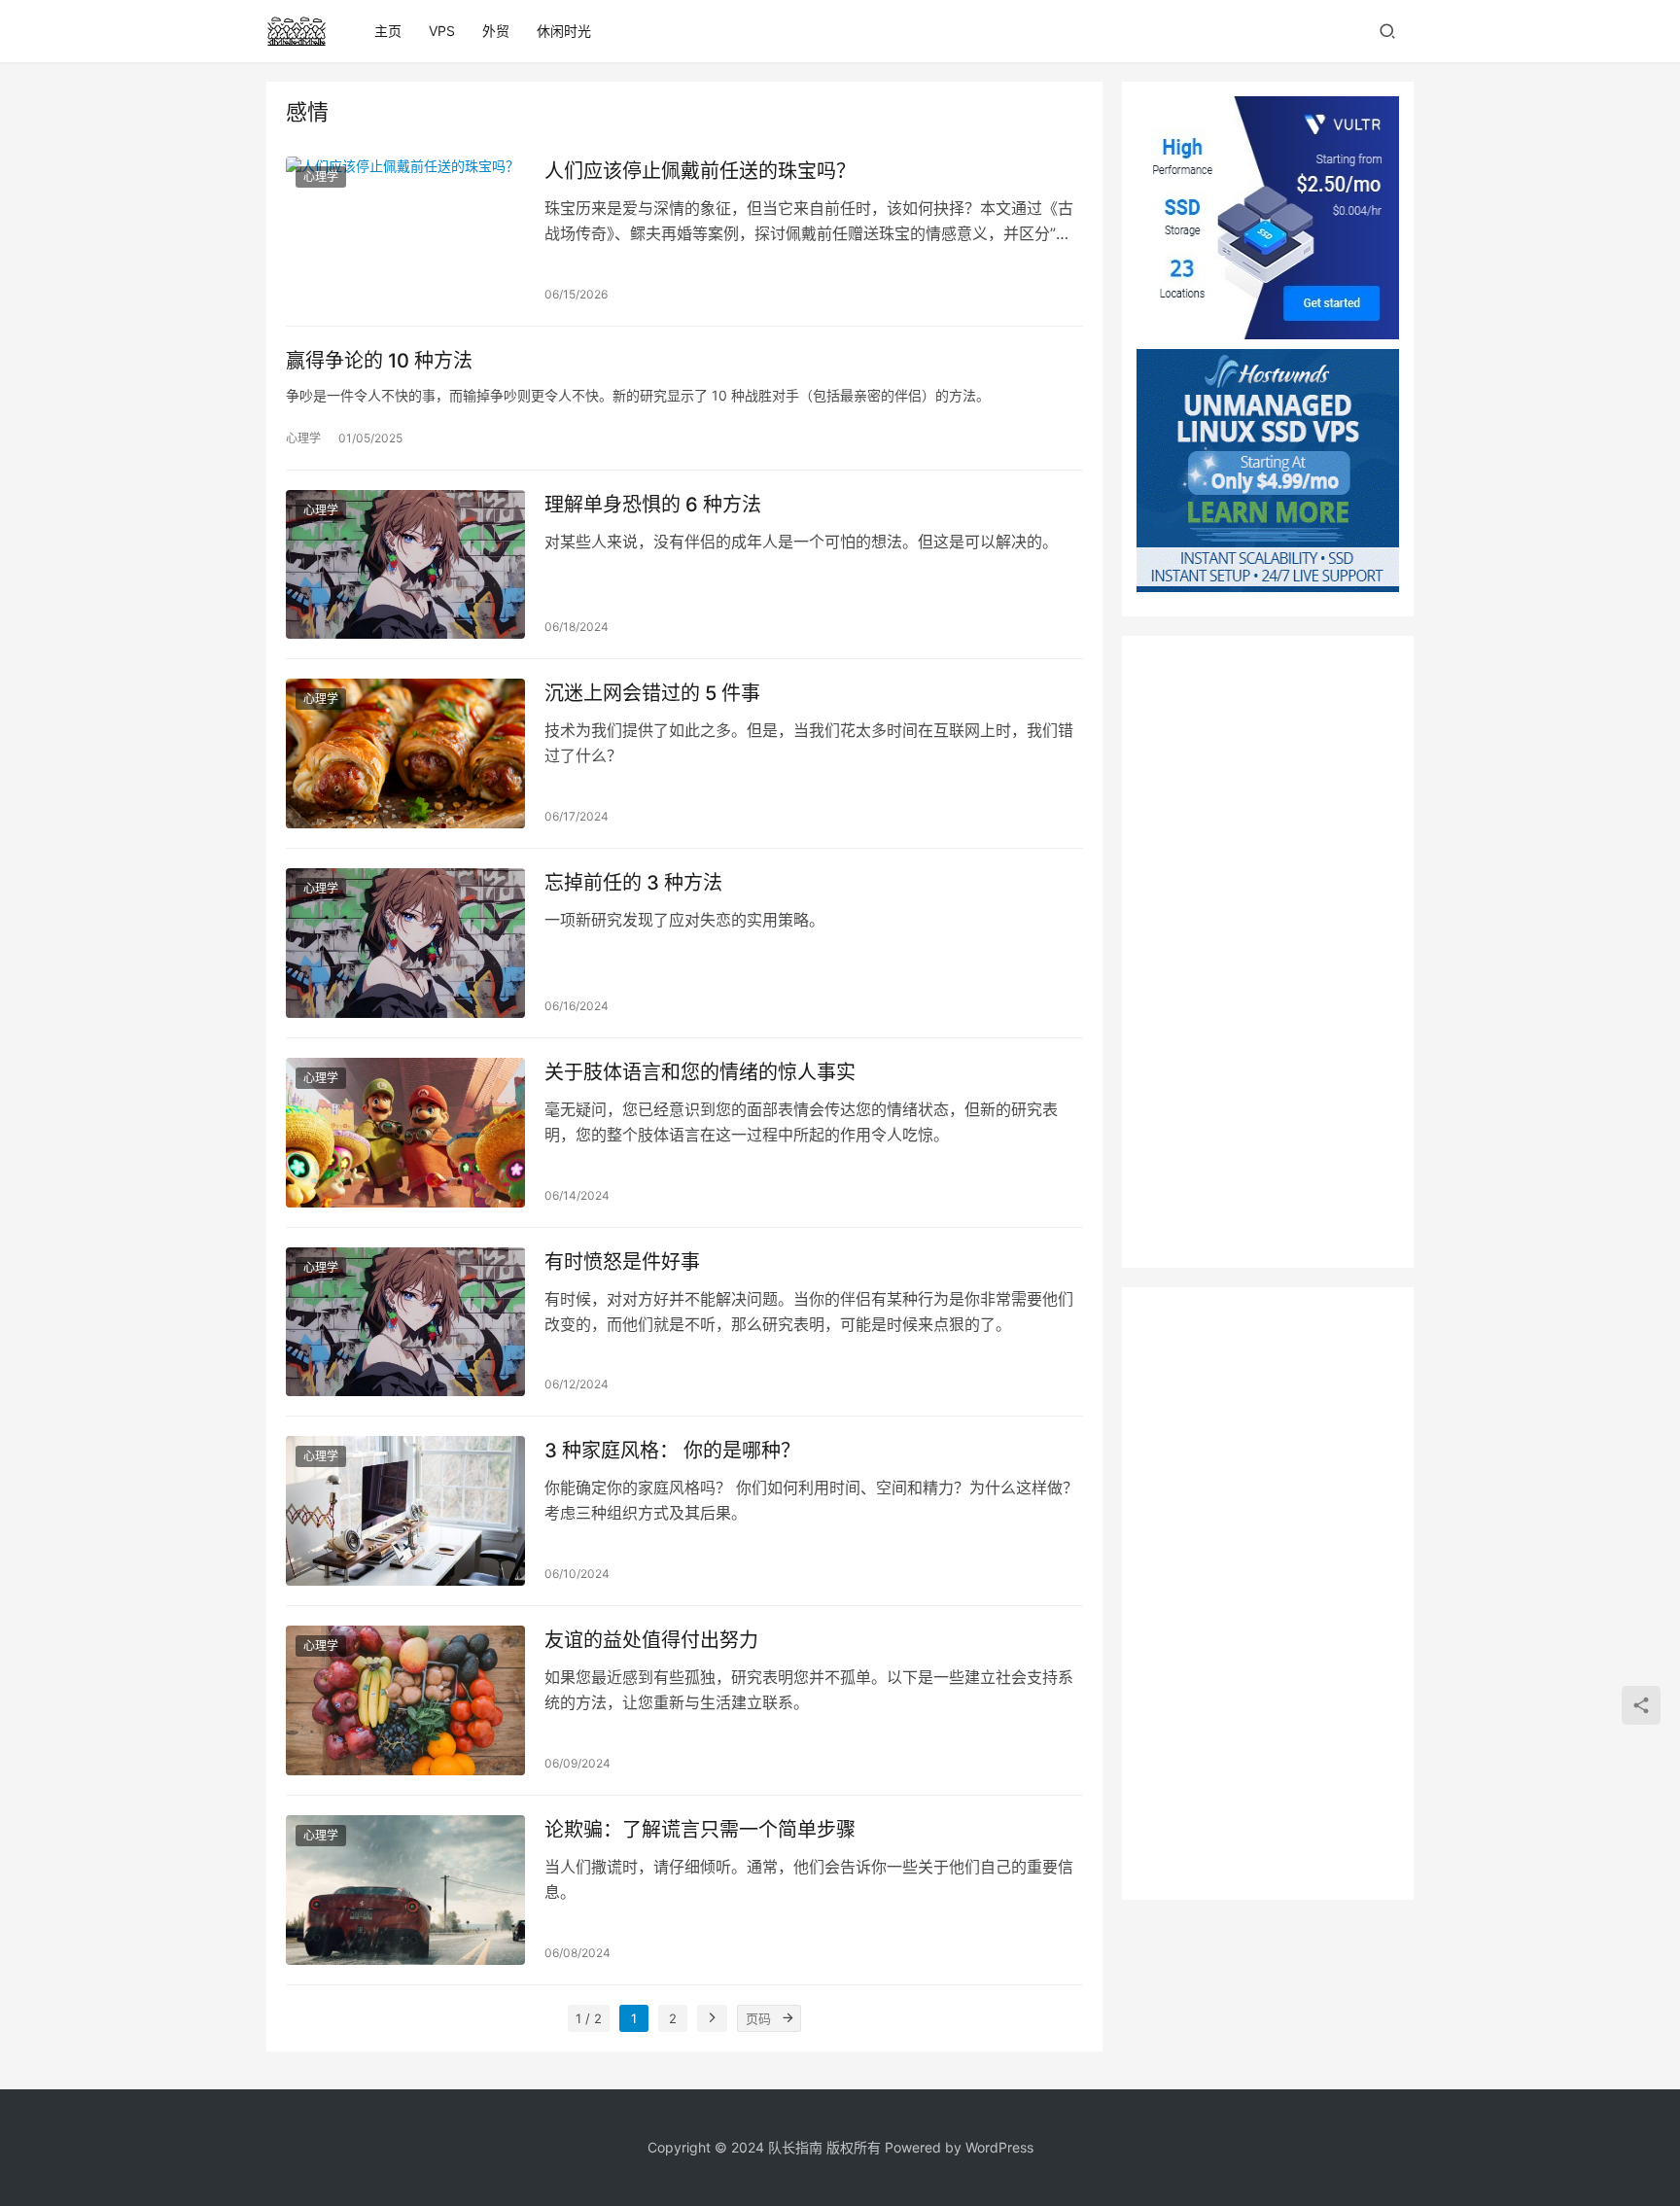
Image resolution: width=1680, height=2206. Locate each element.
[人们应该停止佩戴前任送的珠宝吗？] (405, 231)
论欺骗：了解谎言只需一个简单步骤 (700, 1830)
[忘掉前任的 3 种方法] (405, 943)
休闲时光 (564, 31)
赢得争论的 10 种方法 (379, 361)
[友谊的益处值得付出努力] (405, 1700)
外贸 (496, 31)
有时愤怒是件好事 (622, 1262)
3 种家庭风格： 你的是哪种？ (672, 1451)
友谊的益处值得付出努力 (651, 1640)
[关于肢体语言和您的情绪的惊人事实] (405, 1133)
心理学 (321, 176)
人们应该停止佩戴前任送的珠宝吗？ (700, 171)
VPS (442, 31)
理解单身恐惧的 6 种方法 (653, 505)
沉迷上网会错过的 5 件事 (652, 693)
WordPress (999, 2147)
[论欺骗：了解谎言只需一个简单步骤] (405, 1890)
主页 (388, 31)
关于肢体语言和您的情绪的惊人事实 (700, 1072)
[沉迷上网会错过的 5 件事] (405, 753)
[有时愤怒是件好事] (405, 1322)
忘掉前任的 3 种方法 (633, 883)
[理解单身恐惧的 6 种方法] (405, 565)
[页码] (787, 2018)
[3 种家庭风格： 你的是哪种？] (405, 1511)
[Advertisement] (1268, 952)
